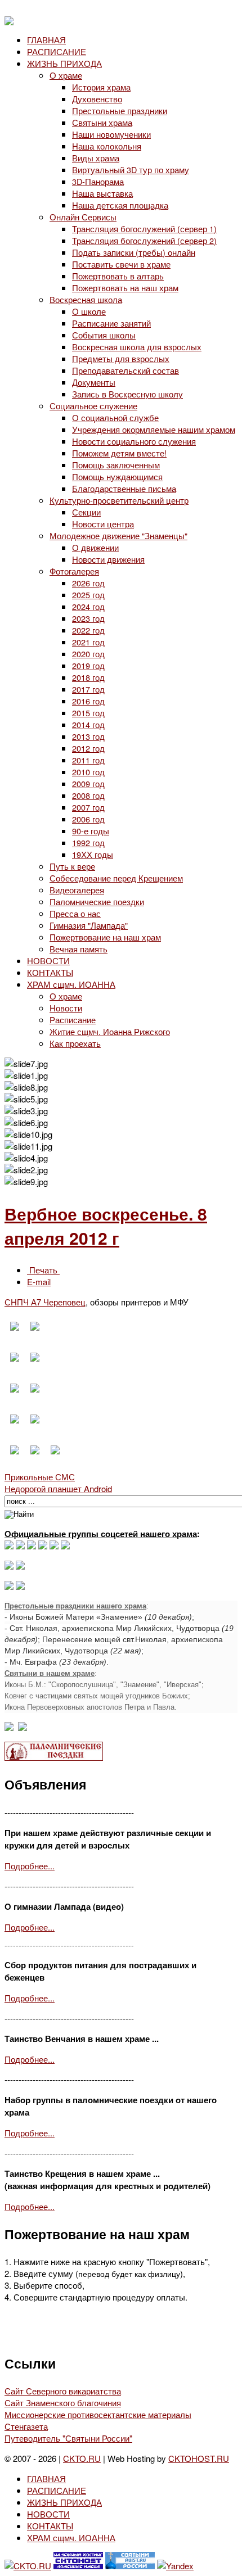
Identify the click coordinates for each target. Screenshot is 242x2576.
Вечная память (79, 949)
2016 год (88, 701)
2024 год (88, 606)
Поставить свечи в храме (121, 264)
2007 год (88, 807)
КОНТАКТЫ (50, 972)
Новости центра (103, 524)
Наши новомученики (111, 134)
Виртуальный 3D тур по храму (131, 170)
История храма (101, 87)
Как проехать (75, 1043)
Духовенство (97, 99)
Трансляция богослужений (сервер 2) (144, 240)
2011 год (88, 760)
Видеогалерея (77, 890)
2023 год (88, 618)
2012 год (88, 748)
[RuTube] (43, 1546)
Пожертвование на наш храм (105, 937)
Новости (66, 1008)
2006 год (88, 819)
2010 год (88, 772)
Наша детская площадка (120, 205)
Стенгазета (26, 2426)
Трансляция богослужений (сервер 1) (144, 229)
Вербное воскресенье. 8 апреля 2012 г (106, 1226)
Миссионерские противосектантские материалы (98, 2414)
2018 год (88, 677)
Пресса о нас (75, 913)
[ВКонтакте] (20, 1546)
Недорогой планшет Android (58, 1488)
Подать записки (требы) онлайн (134, 252)
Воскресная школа (86, 299)
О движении (95, 547)
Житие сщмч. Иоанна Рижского (110, 1031)
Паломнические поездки (97, 901)
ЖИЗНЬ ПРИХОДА (64, 63)
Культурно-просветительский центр (119, 500)
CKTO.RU (82, 2458)
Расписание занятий (111, 323)
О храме (66, 75)
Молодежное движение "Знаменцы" (118, 535)
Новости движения (108, 559)
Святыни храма (102, 122)
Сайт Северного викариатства (63, 2391)
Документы (94, 382)
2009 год (88, 783)
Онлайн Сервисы (83, 217)
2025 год (88, 595)
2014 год (88, 724)
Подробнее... (30, 1866)
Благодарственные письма (124, 488)
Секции (86, 512)
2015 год (88, 713)
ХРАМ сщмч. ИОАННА (71, 984)
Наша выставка (102, 193)
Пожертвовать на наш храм (125, 288)
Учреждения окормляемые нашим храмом (154, 429)
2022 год (88, 630)
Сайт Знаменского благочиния (63, 2403)
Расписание (73, 1020)
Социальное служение (93, 406)
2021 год (88, 642)
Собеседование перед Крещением (116, 878)
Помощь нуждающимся (117, 476)
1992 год (88, 842)
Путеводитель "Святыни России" (68, 2438)
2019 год (88, 665)
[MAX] (9, 1546)
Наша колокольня (107, 146)
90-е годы (91, 831)
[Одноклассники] (32, 1546)
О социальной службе (115, 417)
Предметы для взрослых (121, 358)
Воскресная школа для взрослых (137, 347)
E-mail (39, 1282)
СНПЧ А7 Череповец (45, 1302)
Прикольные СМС (40, 1477)
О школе (89, 311)
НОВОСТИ (48, 961)
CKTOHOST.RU (199, 2458)
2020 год (88, 654)
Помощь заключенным (116, 465)
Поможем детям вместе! (119, 453)
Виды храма (96, 158)
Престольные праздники (120, 110)
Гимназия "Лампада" (89, 925)
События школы (104, 335)
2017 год (88, 689)
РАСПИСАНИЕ (57, 51)
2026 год (88, 583)
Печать (43, 1270)
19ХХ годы (93, 854)
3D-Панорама (98, 181)
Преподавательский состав (126, 370)
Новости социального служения (134, 441)
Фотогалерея (74, 571)
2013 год (88, 736)
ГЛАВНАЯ (46, 40)
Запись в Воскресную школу (127, 394)
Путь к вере (72, 866)
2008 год (88, 795)
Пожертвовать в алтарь (118, 276)
